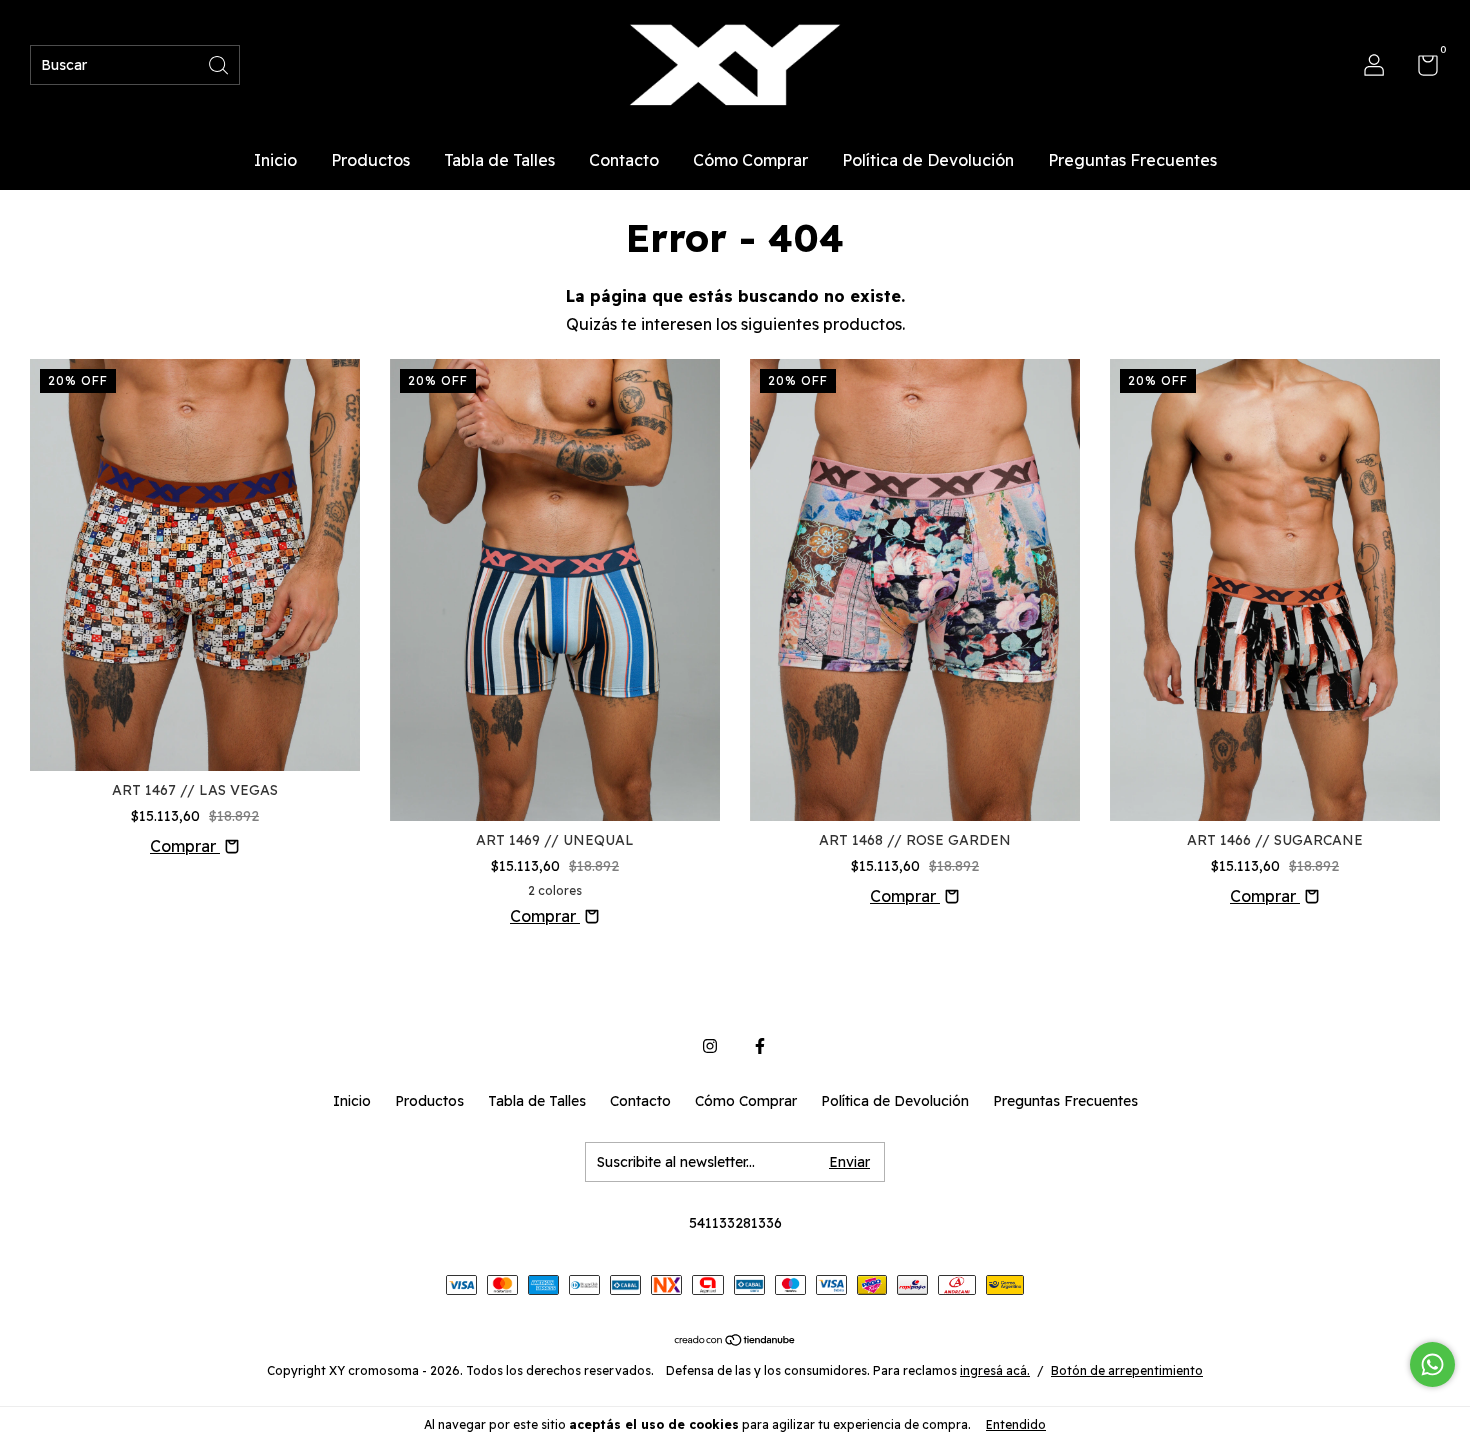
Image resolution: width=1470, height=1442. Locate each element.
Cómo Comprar (750, 160)
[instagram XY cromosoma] (710, 1046)
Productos (370, 160)
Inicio (275, 160)
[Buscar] (220, 63)
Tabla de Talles (499, 160)
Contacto (624, 160)
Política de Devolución (928, 160)
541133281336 (735, 1223)
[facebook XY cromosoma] (760, 1046)
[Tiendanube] (735, 1341)
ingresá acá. (995, 1370)
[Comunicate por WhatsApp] (1432, 1364)
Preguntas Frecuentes (1132, 160)
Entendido (1016, 1424)
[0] (1420, 69)
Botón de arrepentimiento (1127, 1370)
